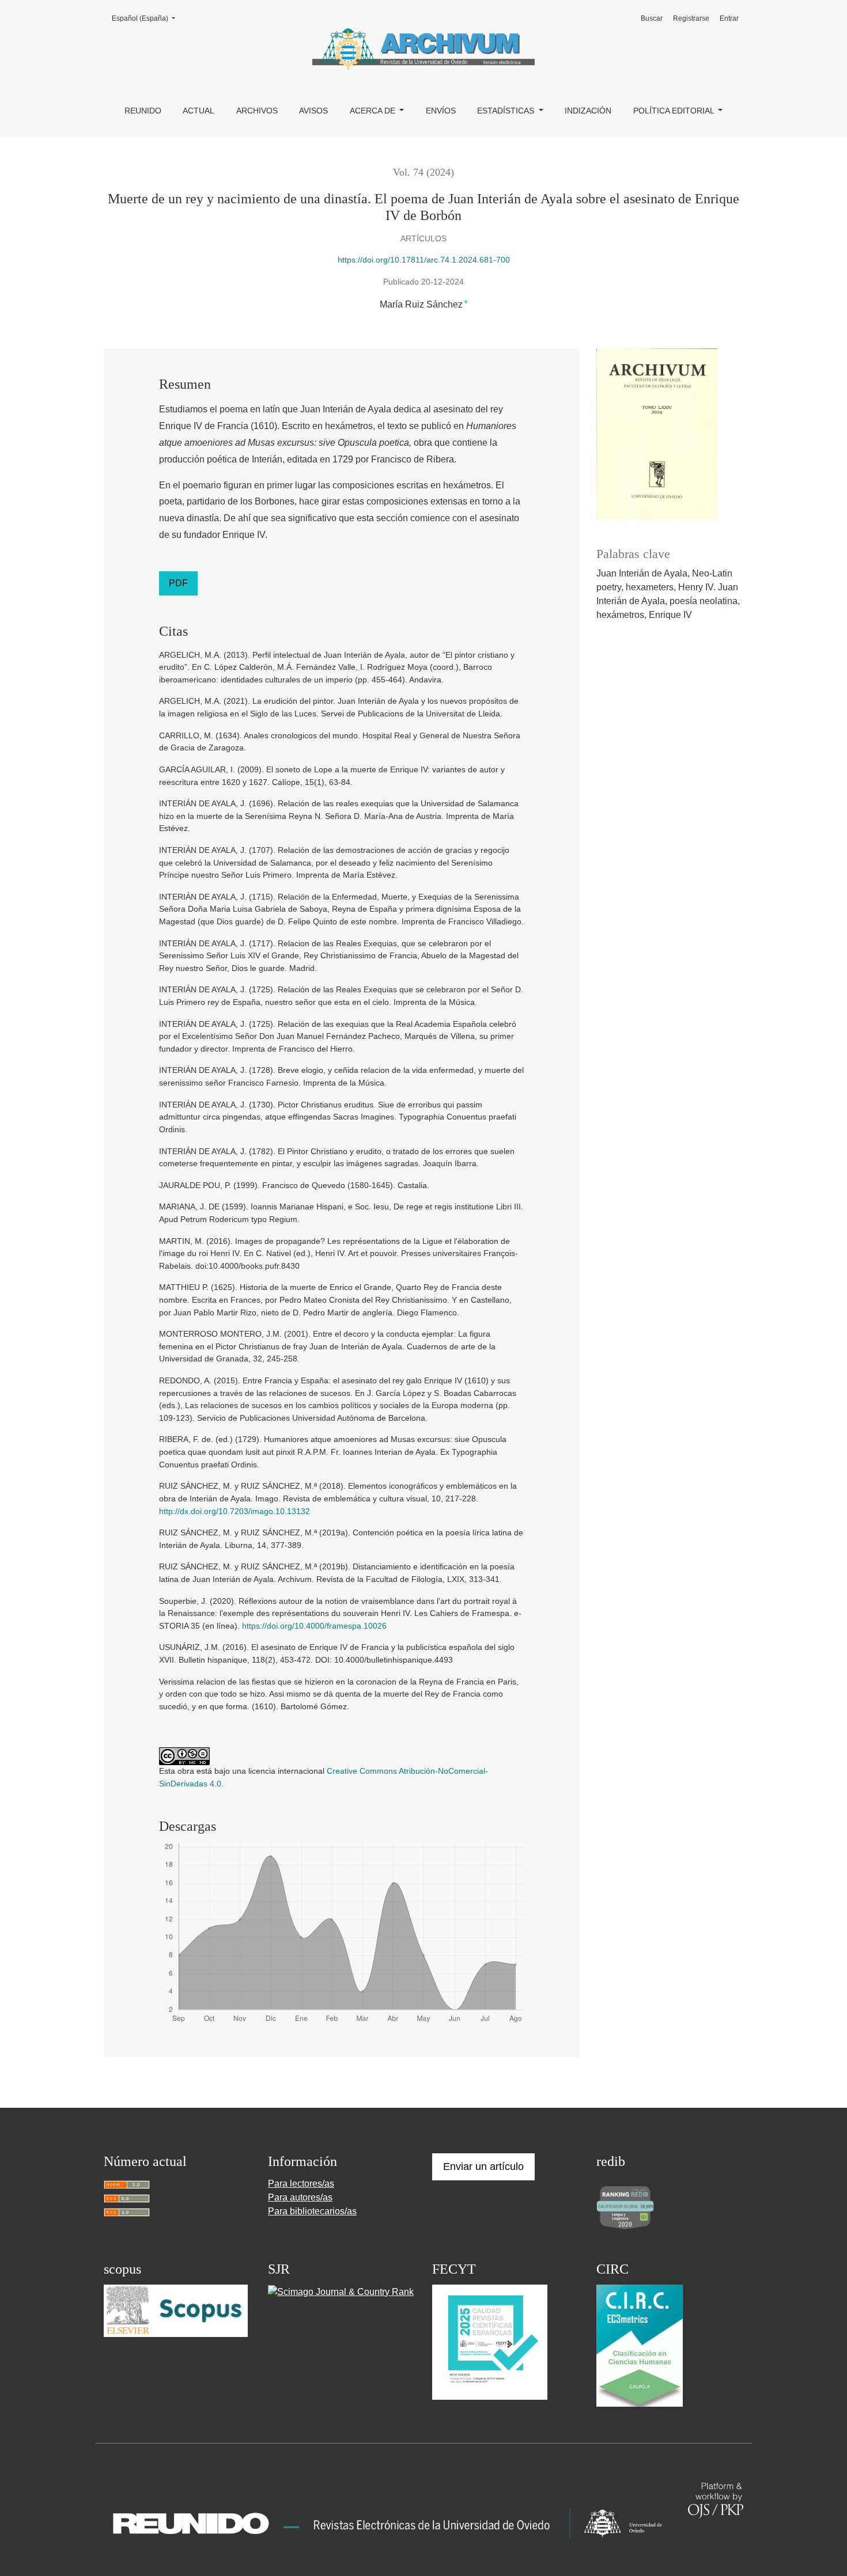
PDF (178, 583)
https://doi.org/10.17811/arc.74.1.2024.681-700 (424, 260)
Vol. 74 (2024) (423, 172)
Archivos (257, 111)
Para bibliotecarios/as (312, 2211)
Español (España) (147, 18)
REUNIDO (143, 111)
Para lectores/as (301, 2184)
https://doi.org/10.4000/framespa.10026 (314, 1626)
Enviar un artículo (483, 2167)
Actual (198, 111)
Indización (588, 111)
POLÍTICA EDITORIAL (675, 111)
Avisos (313, 111)
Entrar (729, 18)
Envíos (441, 111)
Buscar (652, 18)
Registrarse (691, 18)
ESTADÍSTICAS (507, 111)
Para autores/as (300, 2197)
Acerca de (374, 111)
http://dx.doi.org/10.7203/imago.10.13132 (235, 1511)
